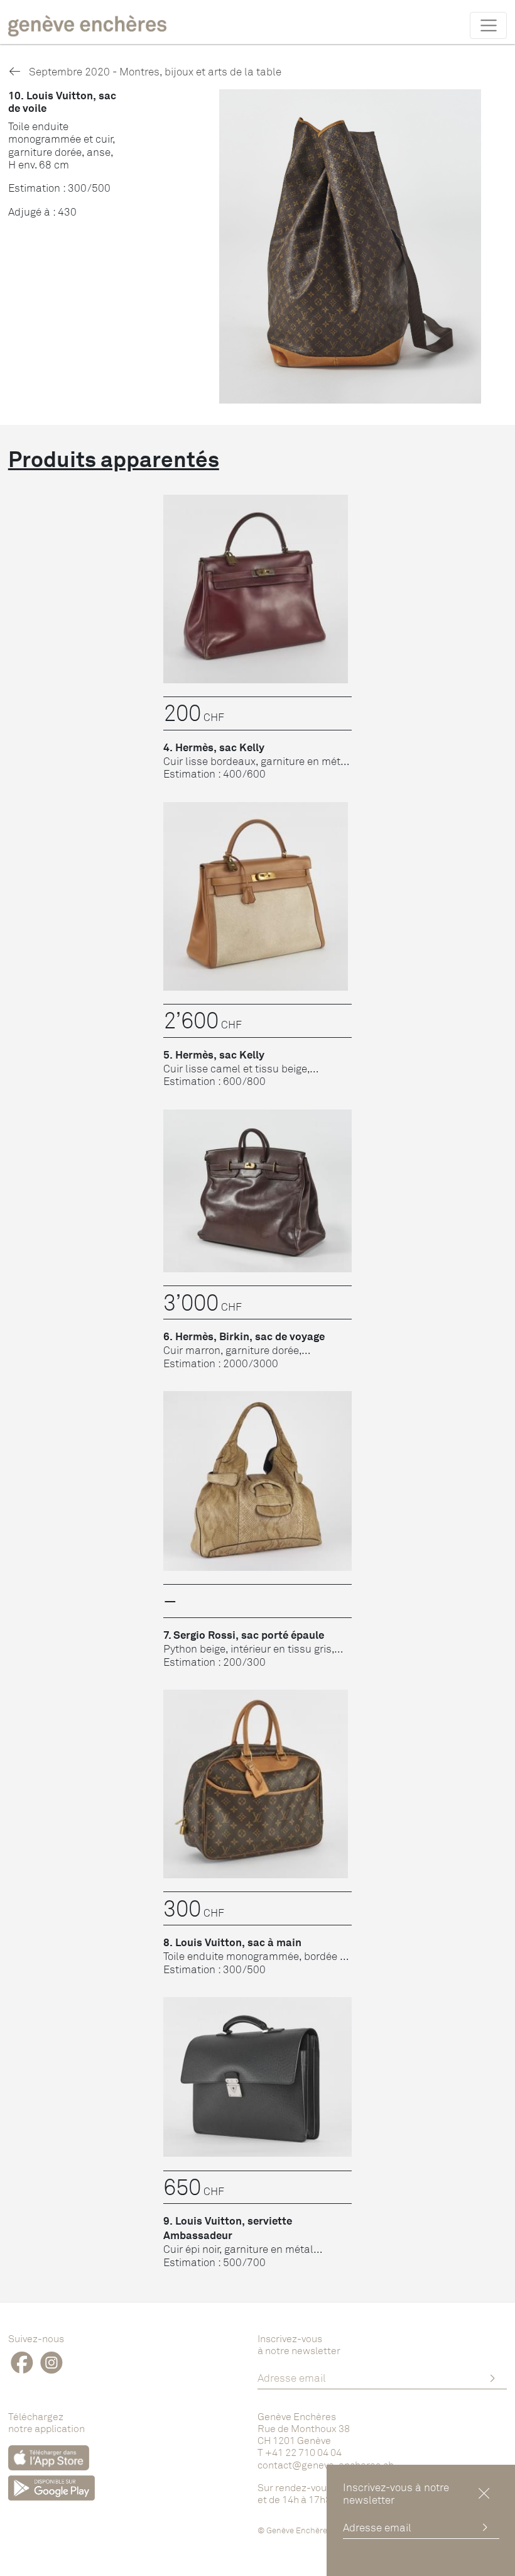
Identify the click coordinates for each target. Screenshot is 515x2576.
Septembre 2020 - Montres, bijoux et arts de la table (154, 71)
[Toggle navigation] (488, 25)
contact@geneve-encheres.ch (326, 2465)
